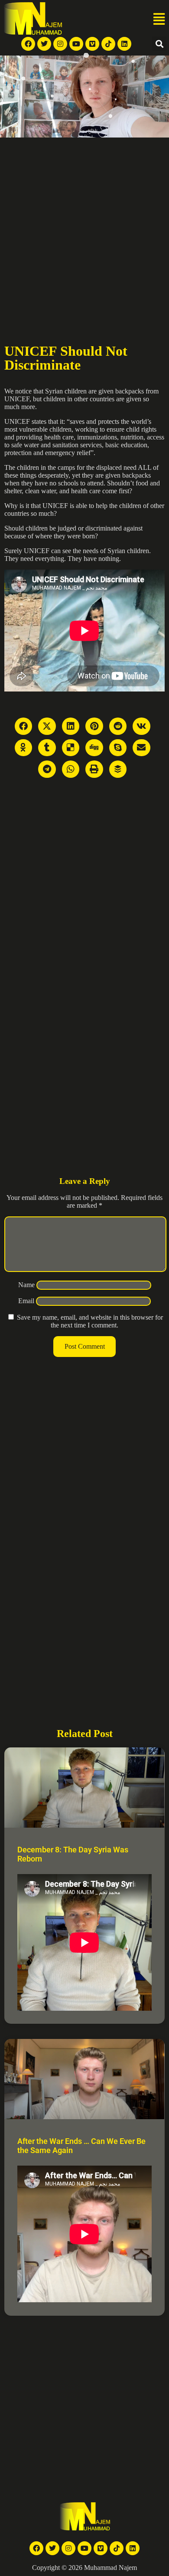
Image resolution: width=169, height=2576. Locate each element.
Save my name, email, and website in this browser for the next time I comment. (90, 1321)
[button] (159, 20)
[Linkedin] (124, 44)
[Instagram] (60, 44)
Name (26, 1285)
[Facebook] (28, 44)
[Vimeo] (92, 44)
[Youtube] (76, 44)
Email (26, 1301)
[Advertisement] (84, 229)
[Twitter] (44, 44)
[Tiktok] (108, 44)
